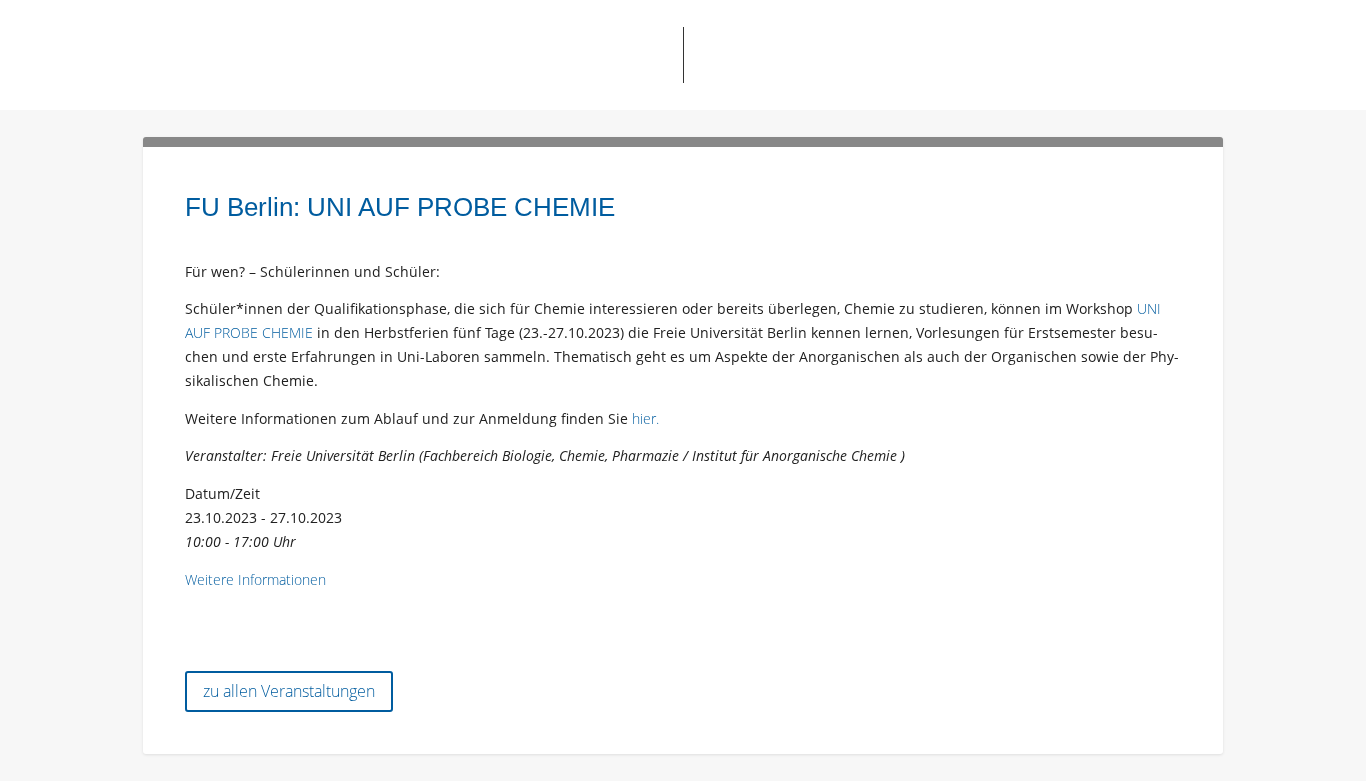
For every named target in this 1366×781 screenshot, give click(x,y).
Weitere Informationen (255, 579)
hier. (645, 418)
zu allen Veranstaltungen (289, 691)
